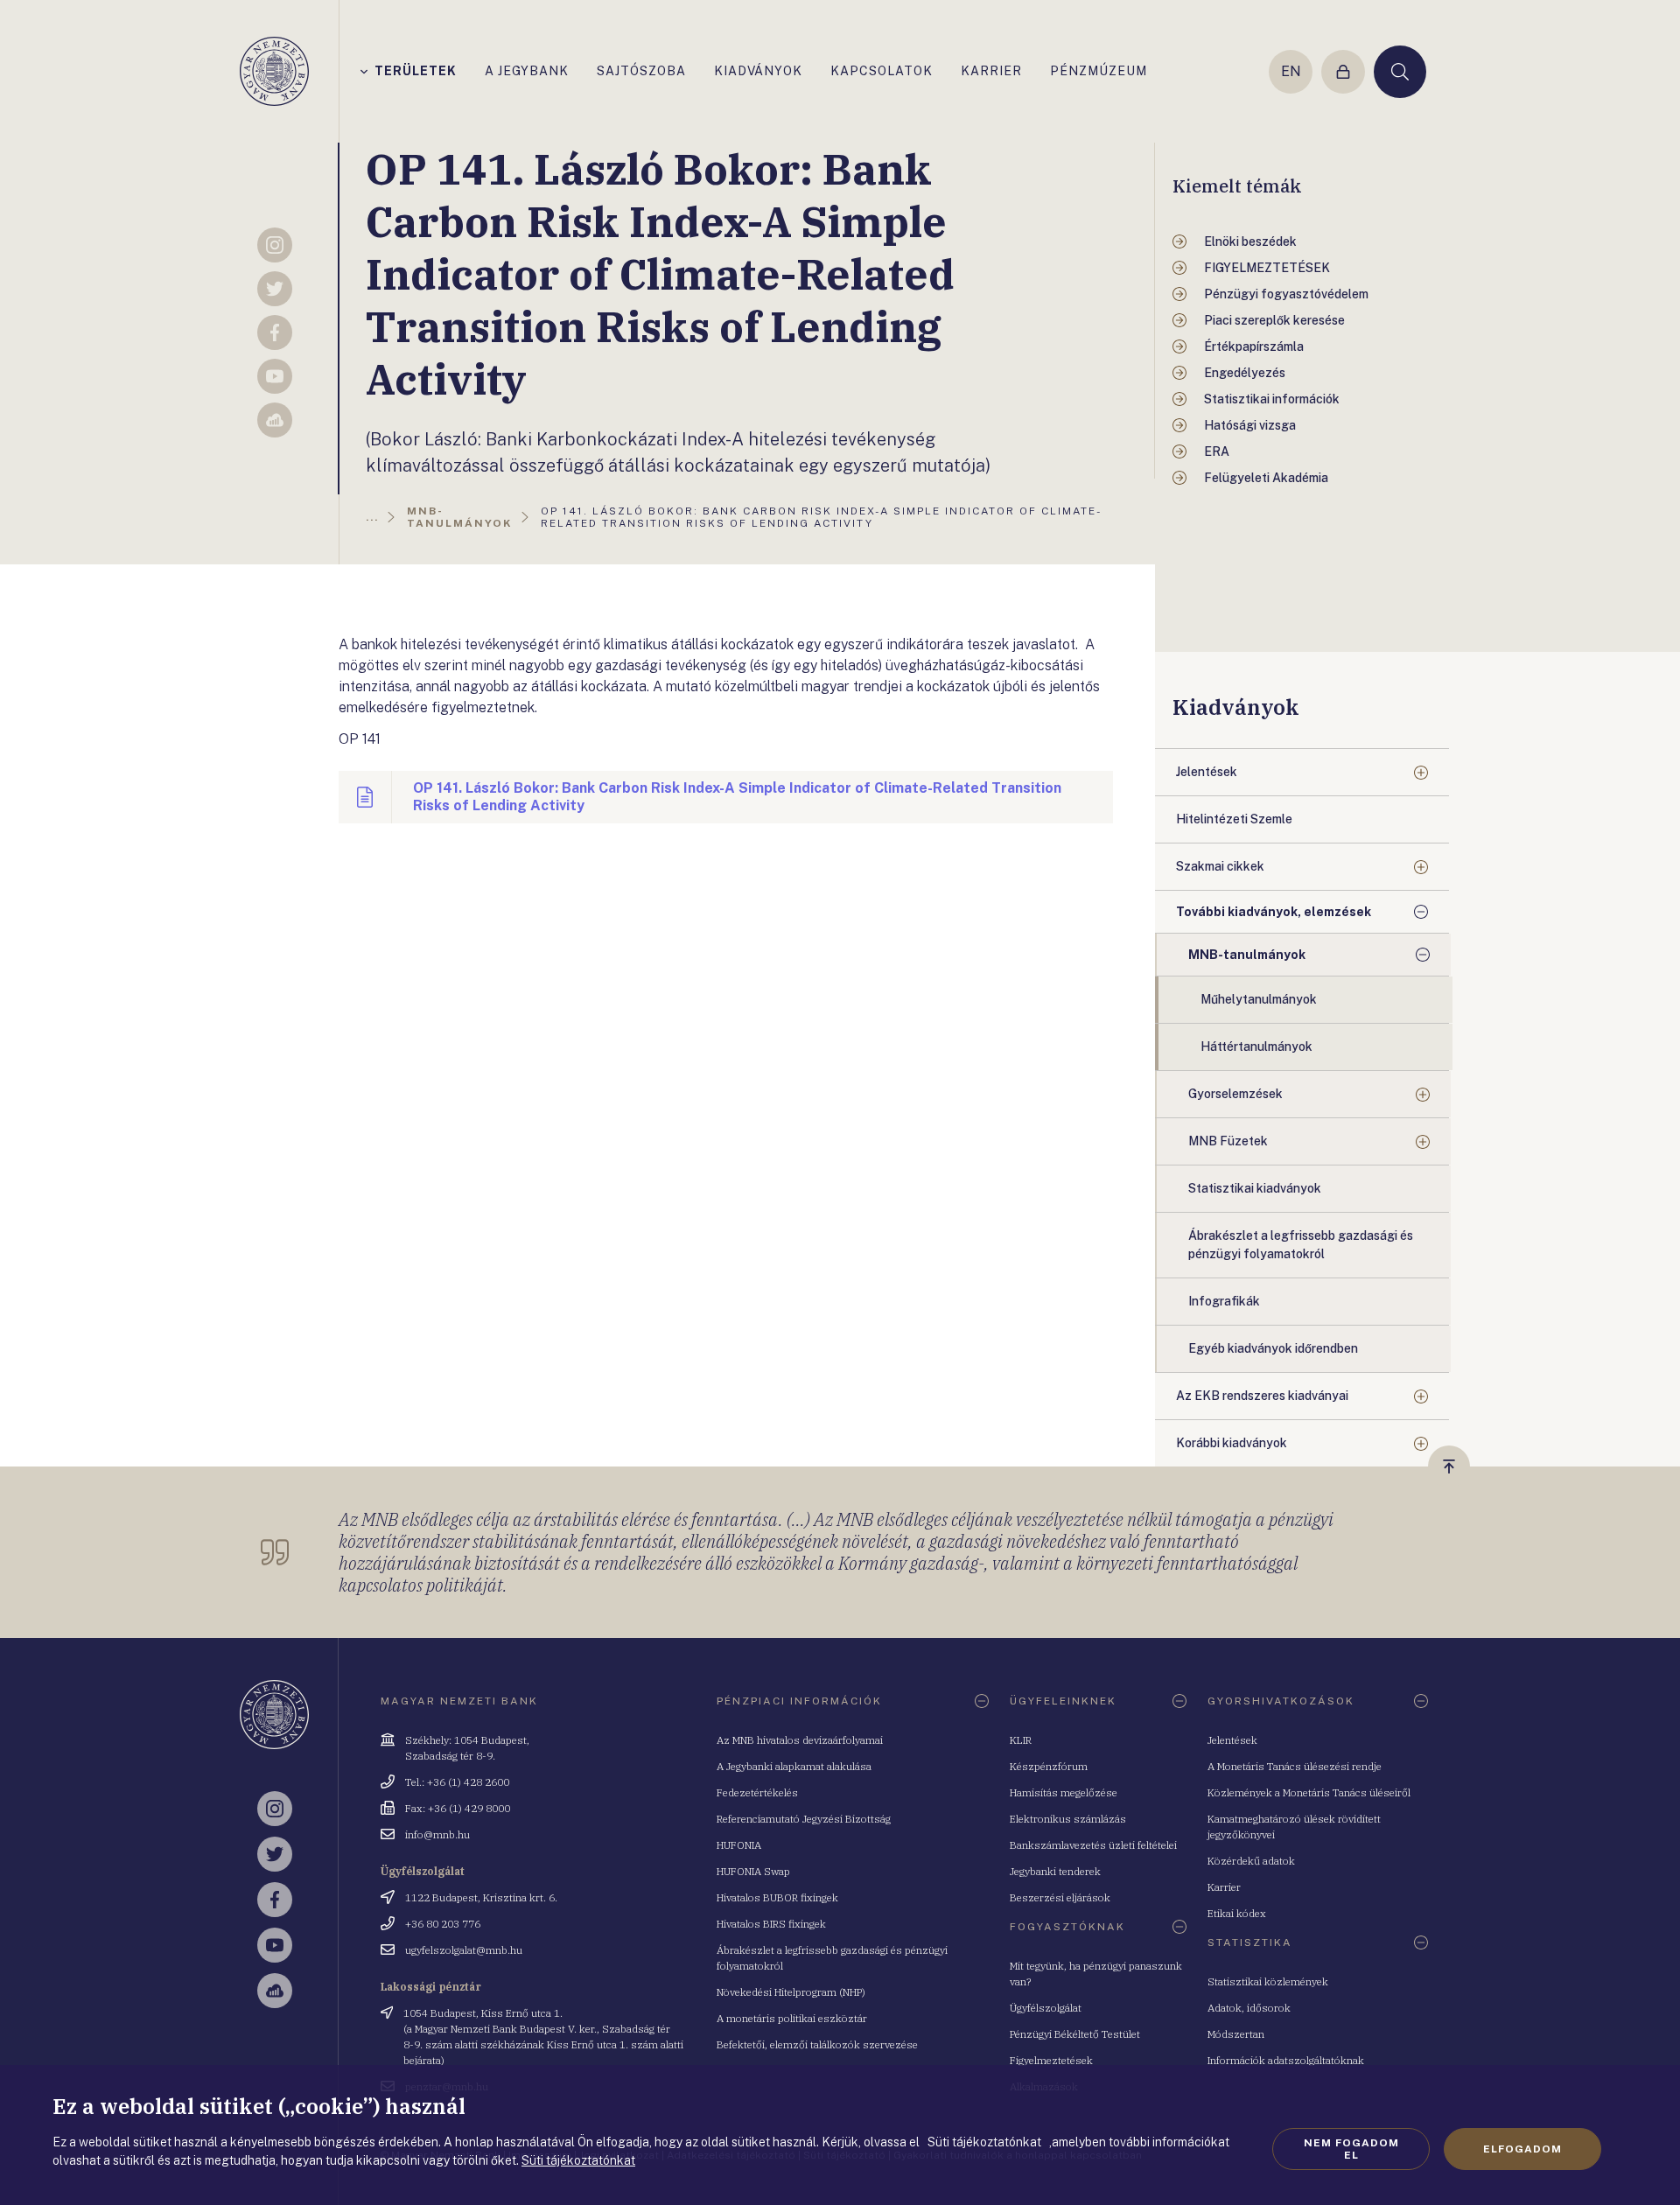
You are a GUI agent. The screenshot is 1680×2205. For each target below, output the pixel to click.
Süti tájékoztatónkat (578, 2160)
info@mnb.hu (437, 1834)
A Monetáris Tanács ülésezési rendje (1295, 1766)
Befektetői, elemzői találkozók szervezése (817, 2044)
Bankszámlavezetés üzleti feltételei (1093, 1845)
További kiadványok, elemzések (1274, 912)
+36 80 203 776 (443, 1924)
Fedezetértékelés (757, 1792)
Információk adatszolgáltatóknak (1286, 2060)
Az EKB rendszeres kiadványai (1262, 1396)
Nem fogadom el (1351, 2149)
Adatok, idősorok (1249, 2008)
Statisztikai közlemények (1268, 1981)
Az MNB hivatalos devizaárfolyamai (800, 1740)
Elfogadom (1522, 2149)
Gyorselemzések (1235, 1094)
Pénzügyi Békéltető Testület (1075, 2034)
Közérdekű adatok (1251, 1861)
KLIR (1021, 1740)
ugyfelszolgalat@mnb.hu (464, 1950)
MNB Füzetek (1228, 1141)
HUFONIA (739, 1845)
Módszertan (1236, 2034)
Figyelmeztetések (1051, 2060)
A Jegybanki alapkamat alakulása (794, 1766)
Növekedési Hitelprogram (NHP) (791, 1992)
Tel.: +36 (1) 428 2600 (457, 1782)
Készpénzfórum (1049, 1766)
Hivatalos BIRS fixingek (771, 1924)
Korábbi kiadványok (1232, 1443)
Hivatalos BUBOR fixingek (777, 1897)
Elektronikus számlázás (1068, 1819)
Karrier (1224, 1887)
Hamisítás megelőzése (1064, 1792)
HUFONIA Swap (753, 1871)
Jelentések (1207, 772)
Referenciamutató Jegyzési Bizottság (804, 1819)
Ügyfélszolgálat (1046, 2008)
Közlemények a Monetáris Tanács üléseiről (1309, 1792)
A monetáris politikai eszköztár (792, 2018)
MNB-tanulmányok (1247, 955)
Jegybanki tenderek (1055, 1871)
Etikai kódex (1237, 1913)
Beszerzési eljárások (1060, 1897)
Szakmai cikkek (1220, 866)
